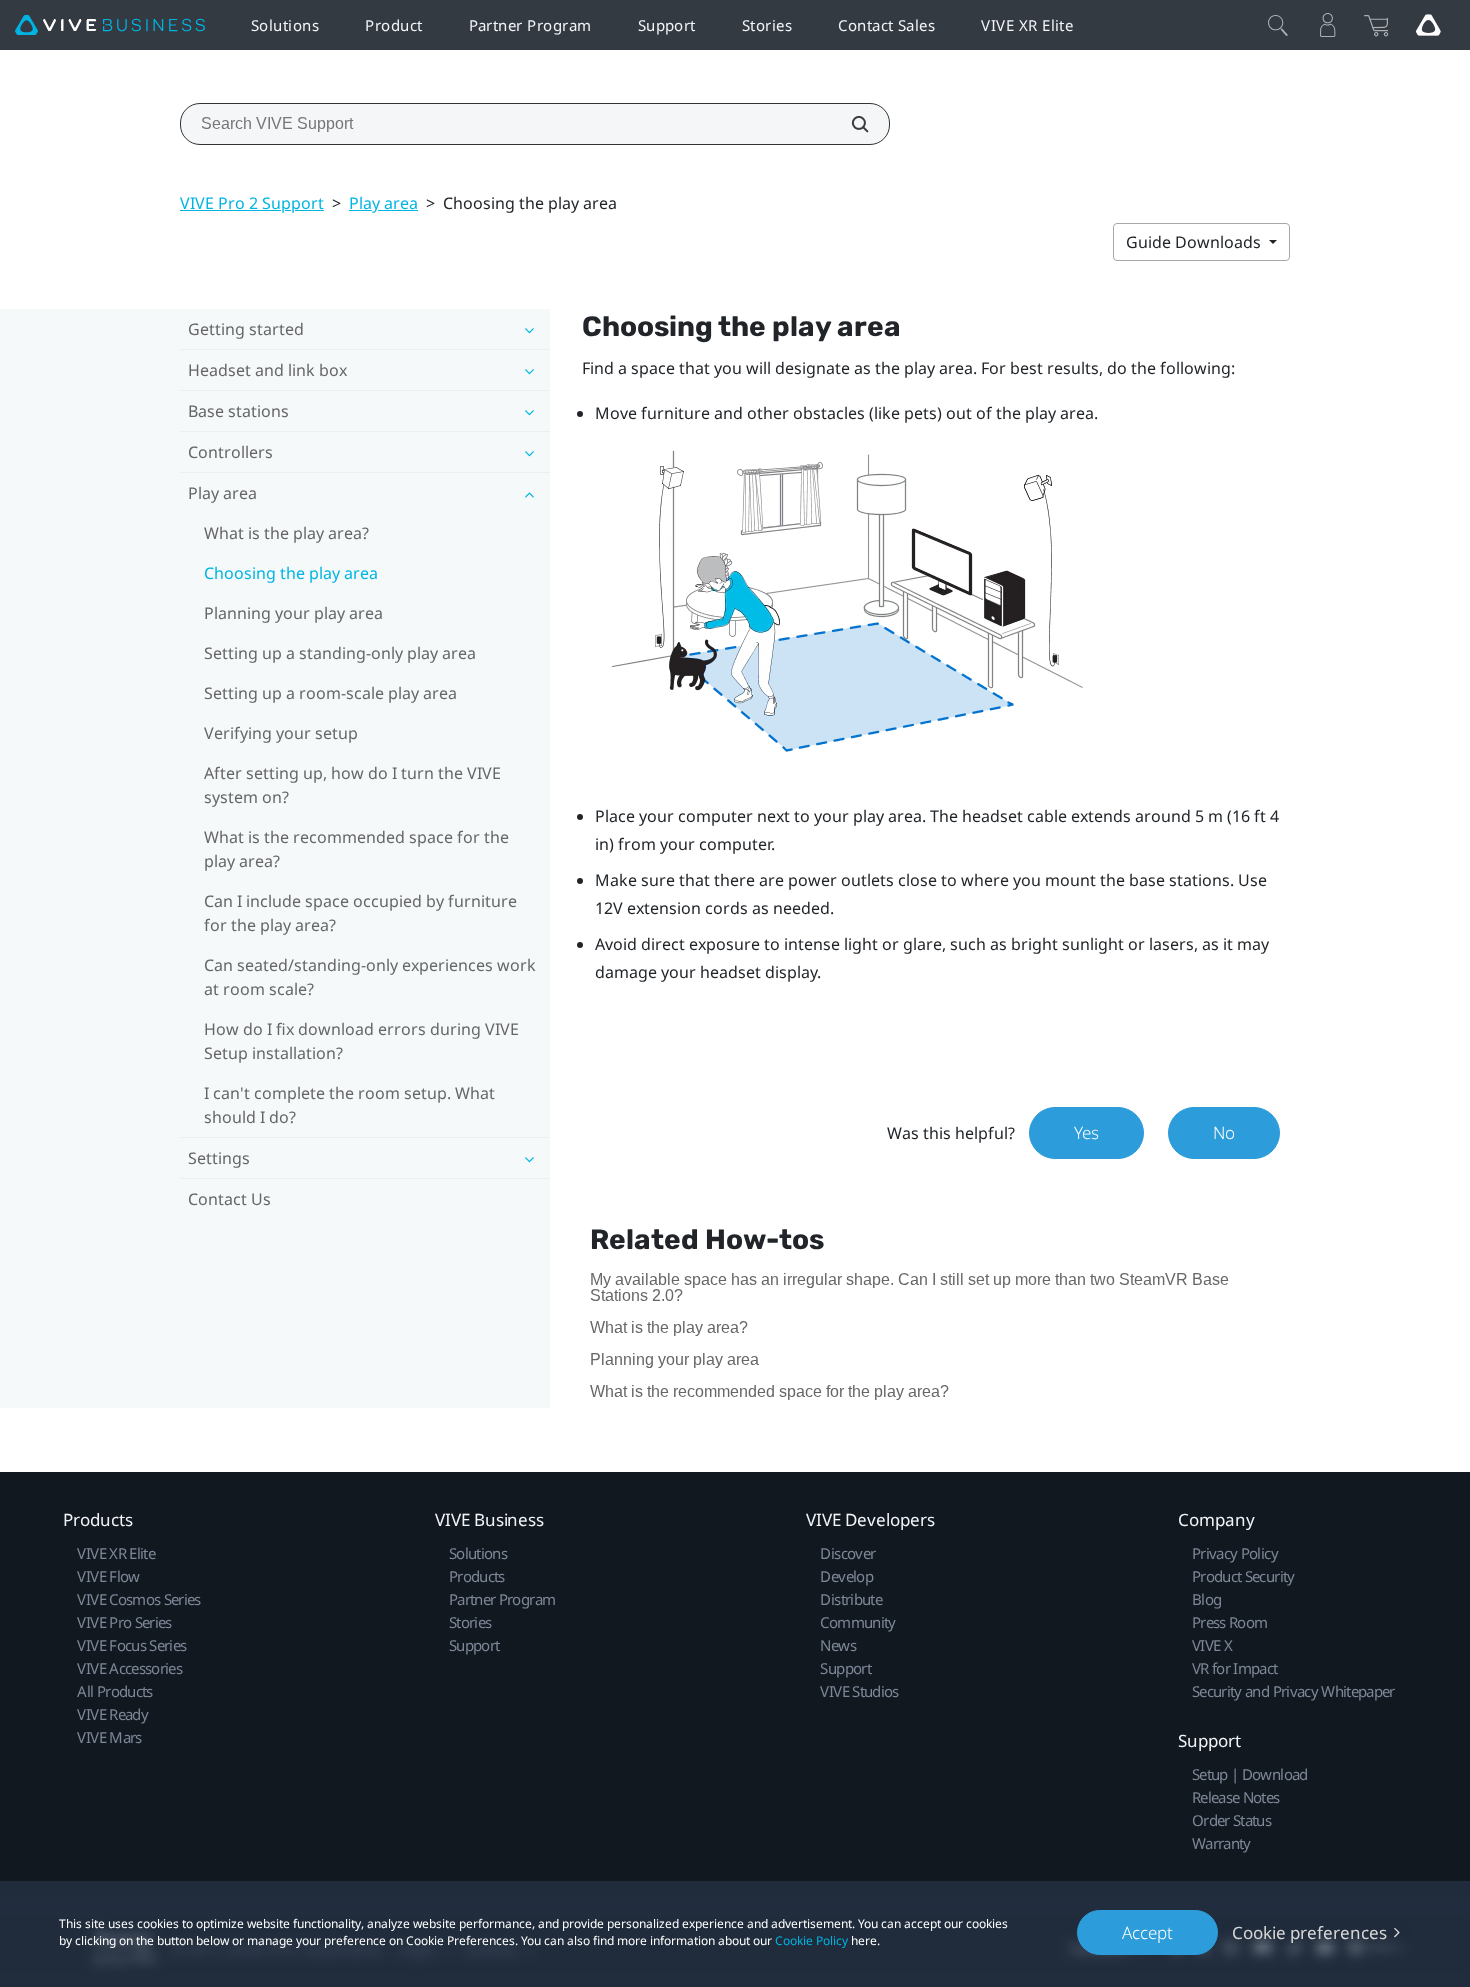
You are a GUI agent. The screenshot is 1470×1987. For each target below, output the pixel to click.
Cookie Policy (811, 1940)
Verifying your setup (281, 733)
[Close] (1278, 25)
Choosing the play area (291, 573)
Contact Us (229, 1199)
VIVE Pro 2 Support (252, 203)
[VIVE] (110, 25)
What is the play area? (286, 533)
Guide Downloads (1195, 242)
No (1224, 1132)
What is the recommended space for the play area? (356, 849)
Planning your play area (293, 613)
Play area (383, 203)
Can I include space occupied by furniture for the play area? (360, 913)
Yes (1086, 1132)
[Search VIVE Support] (849, 124)
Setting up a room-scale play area (330, 693)
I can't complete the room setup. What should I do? (349, 1105)
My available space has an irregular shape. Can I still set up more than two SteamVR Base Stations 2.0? (909, 1287)
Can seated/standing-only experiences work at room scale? (370, 977)
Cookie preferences (1309, 1932)
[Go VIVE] (1428, 25)
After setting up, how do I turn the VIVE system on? (352, 785)
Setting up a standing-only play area (340, 653)
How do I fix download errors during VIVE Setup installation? (361, 1041)
